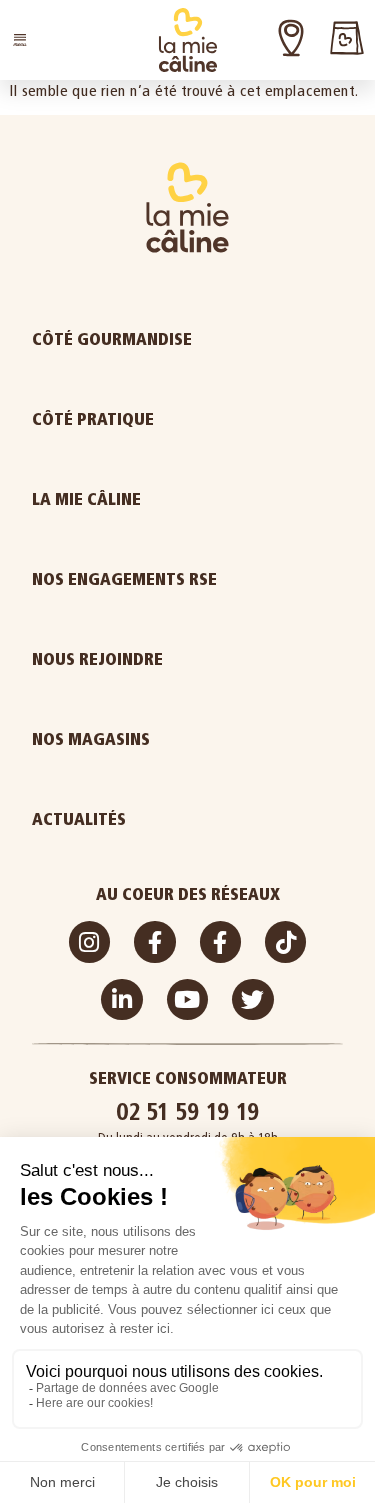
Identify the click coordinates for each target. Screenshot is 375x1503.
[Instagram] (89, 941)
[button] (20, 40)
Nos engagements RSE (124, 579)
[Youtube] (187, 999)
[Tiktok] (285, 941)
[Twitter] (252, 999)
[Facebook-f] (154, 941)
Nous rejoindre (97, 659)
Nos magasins (91, 739)
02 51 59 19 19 (188, 1111)
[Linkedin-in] (121, 999)
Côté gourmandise (112, 339)
